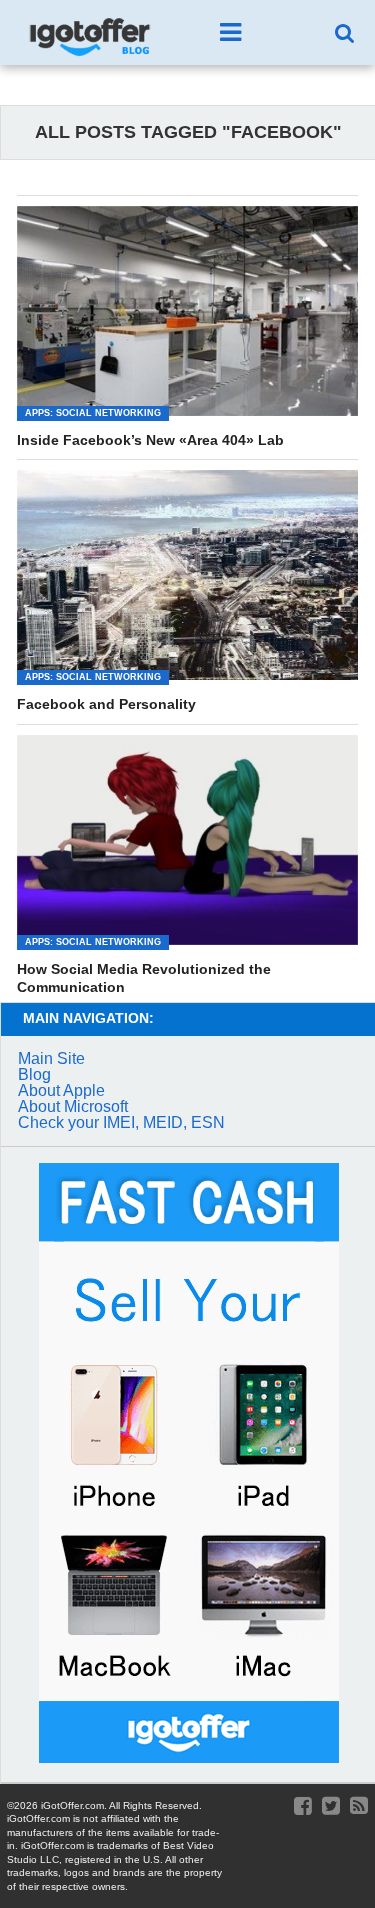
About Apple (61, 1090)
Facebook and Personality (106, 704)
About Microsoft (73, 1106)
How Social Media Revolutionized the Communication (144, 978)
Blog (34, 1074)
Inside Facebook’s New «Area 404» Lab (150, 440)
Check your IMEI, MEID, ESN (121, 1122)
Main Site (51, 1058)
